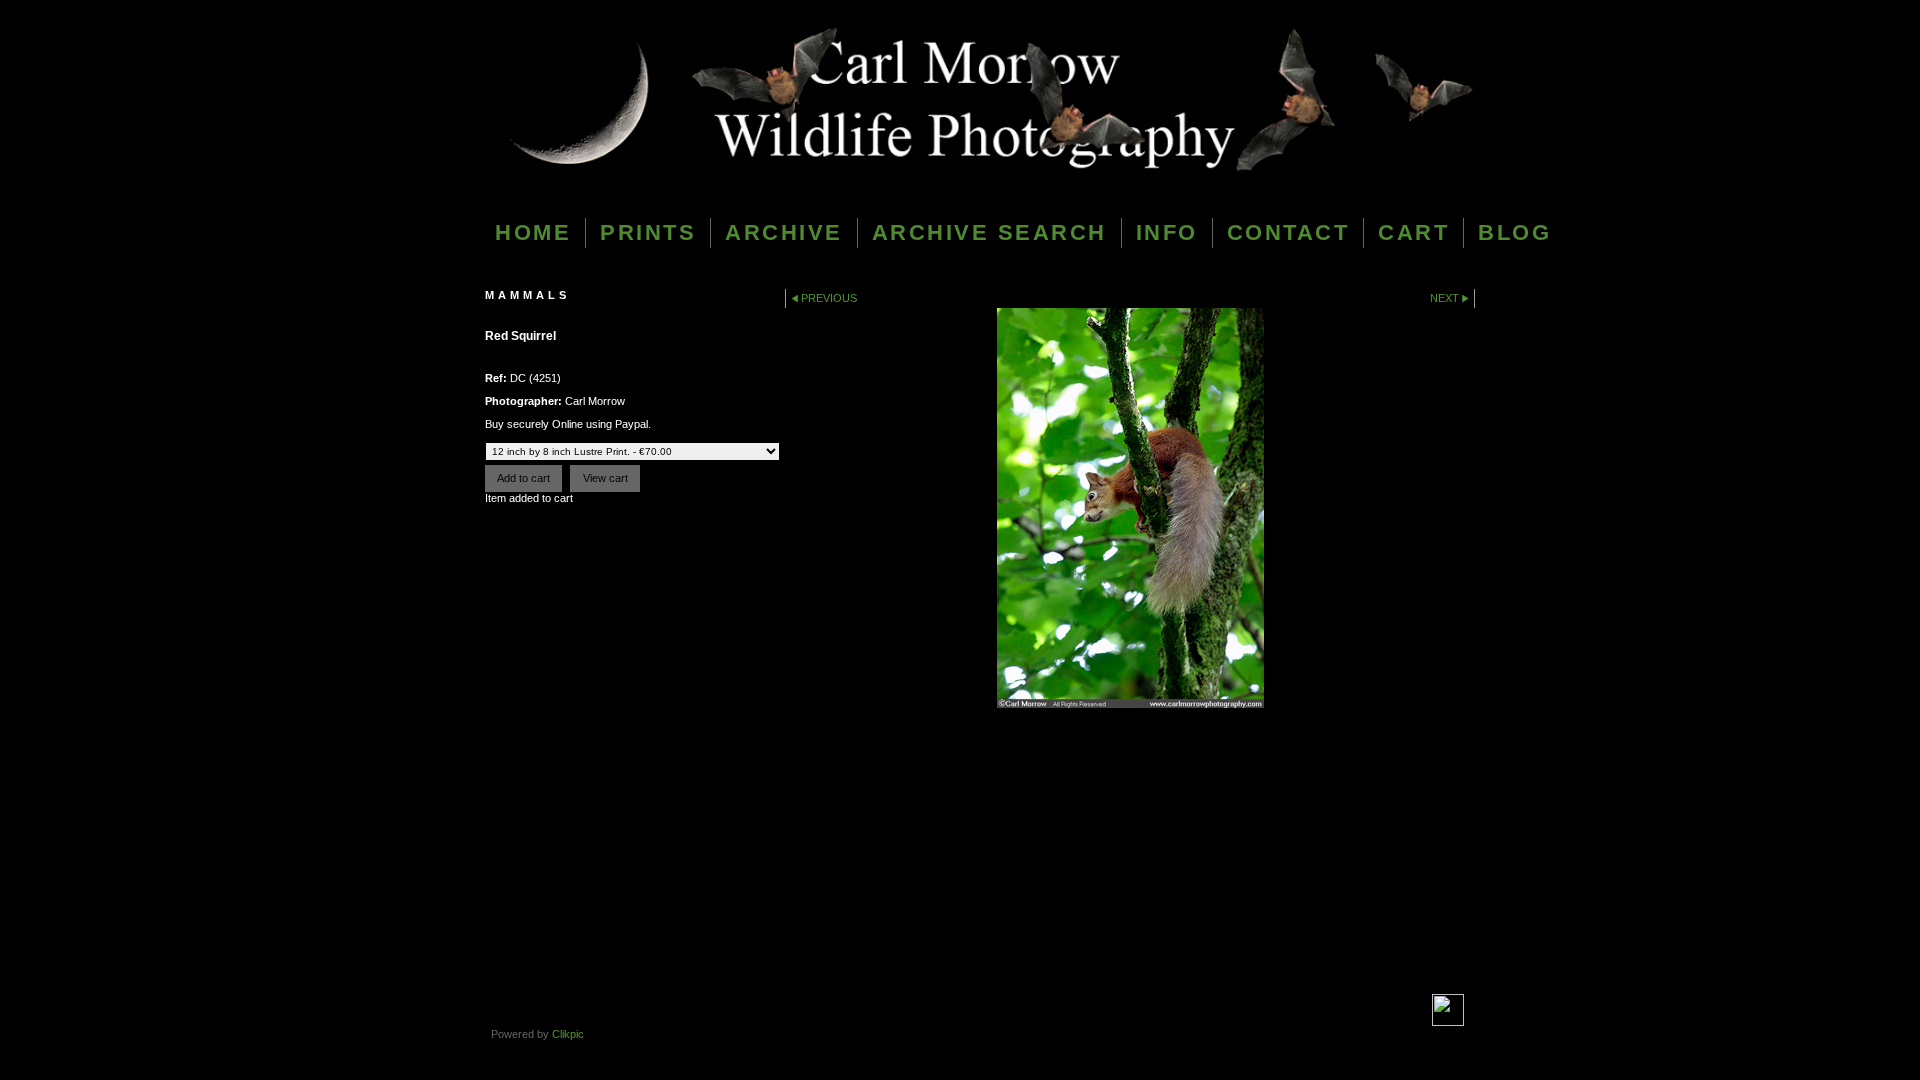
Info (1167, 232)
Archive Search (989, 232)
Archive (784, 232)
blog (1514, 232)
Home (533, 232)
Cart (1413, 232)
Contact (1288, 232)
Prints (648, 232)
